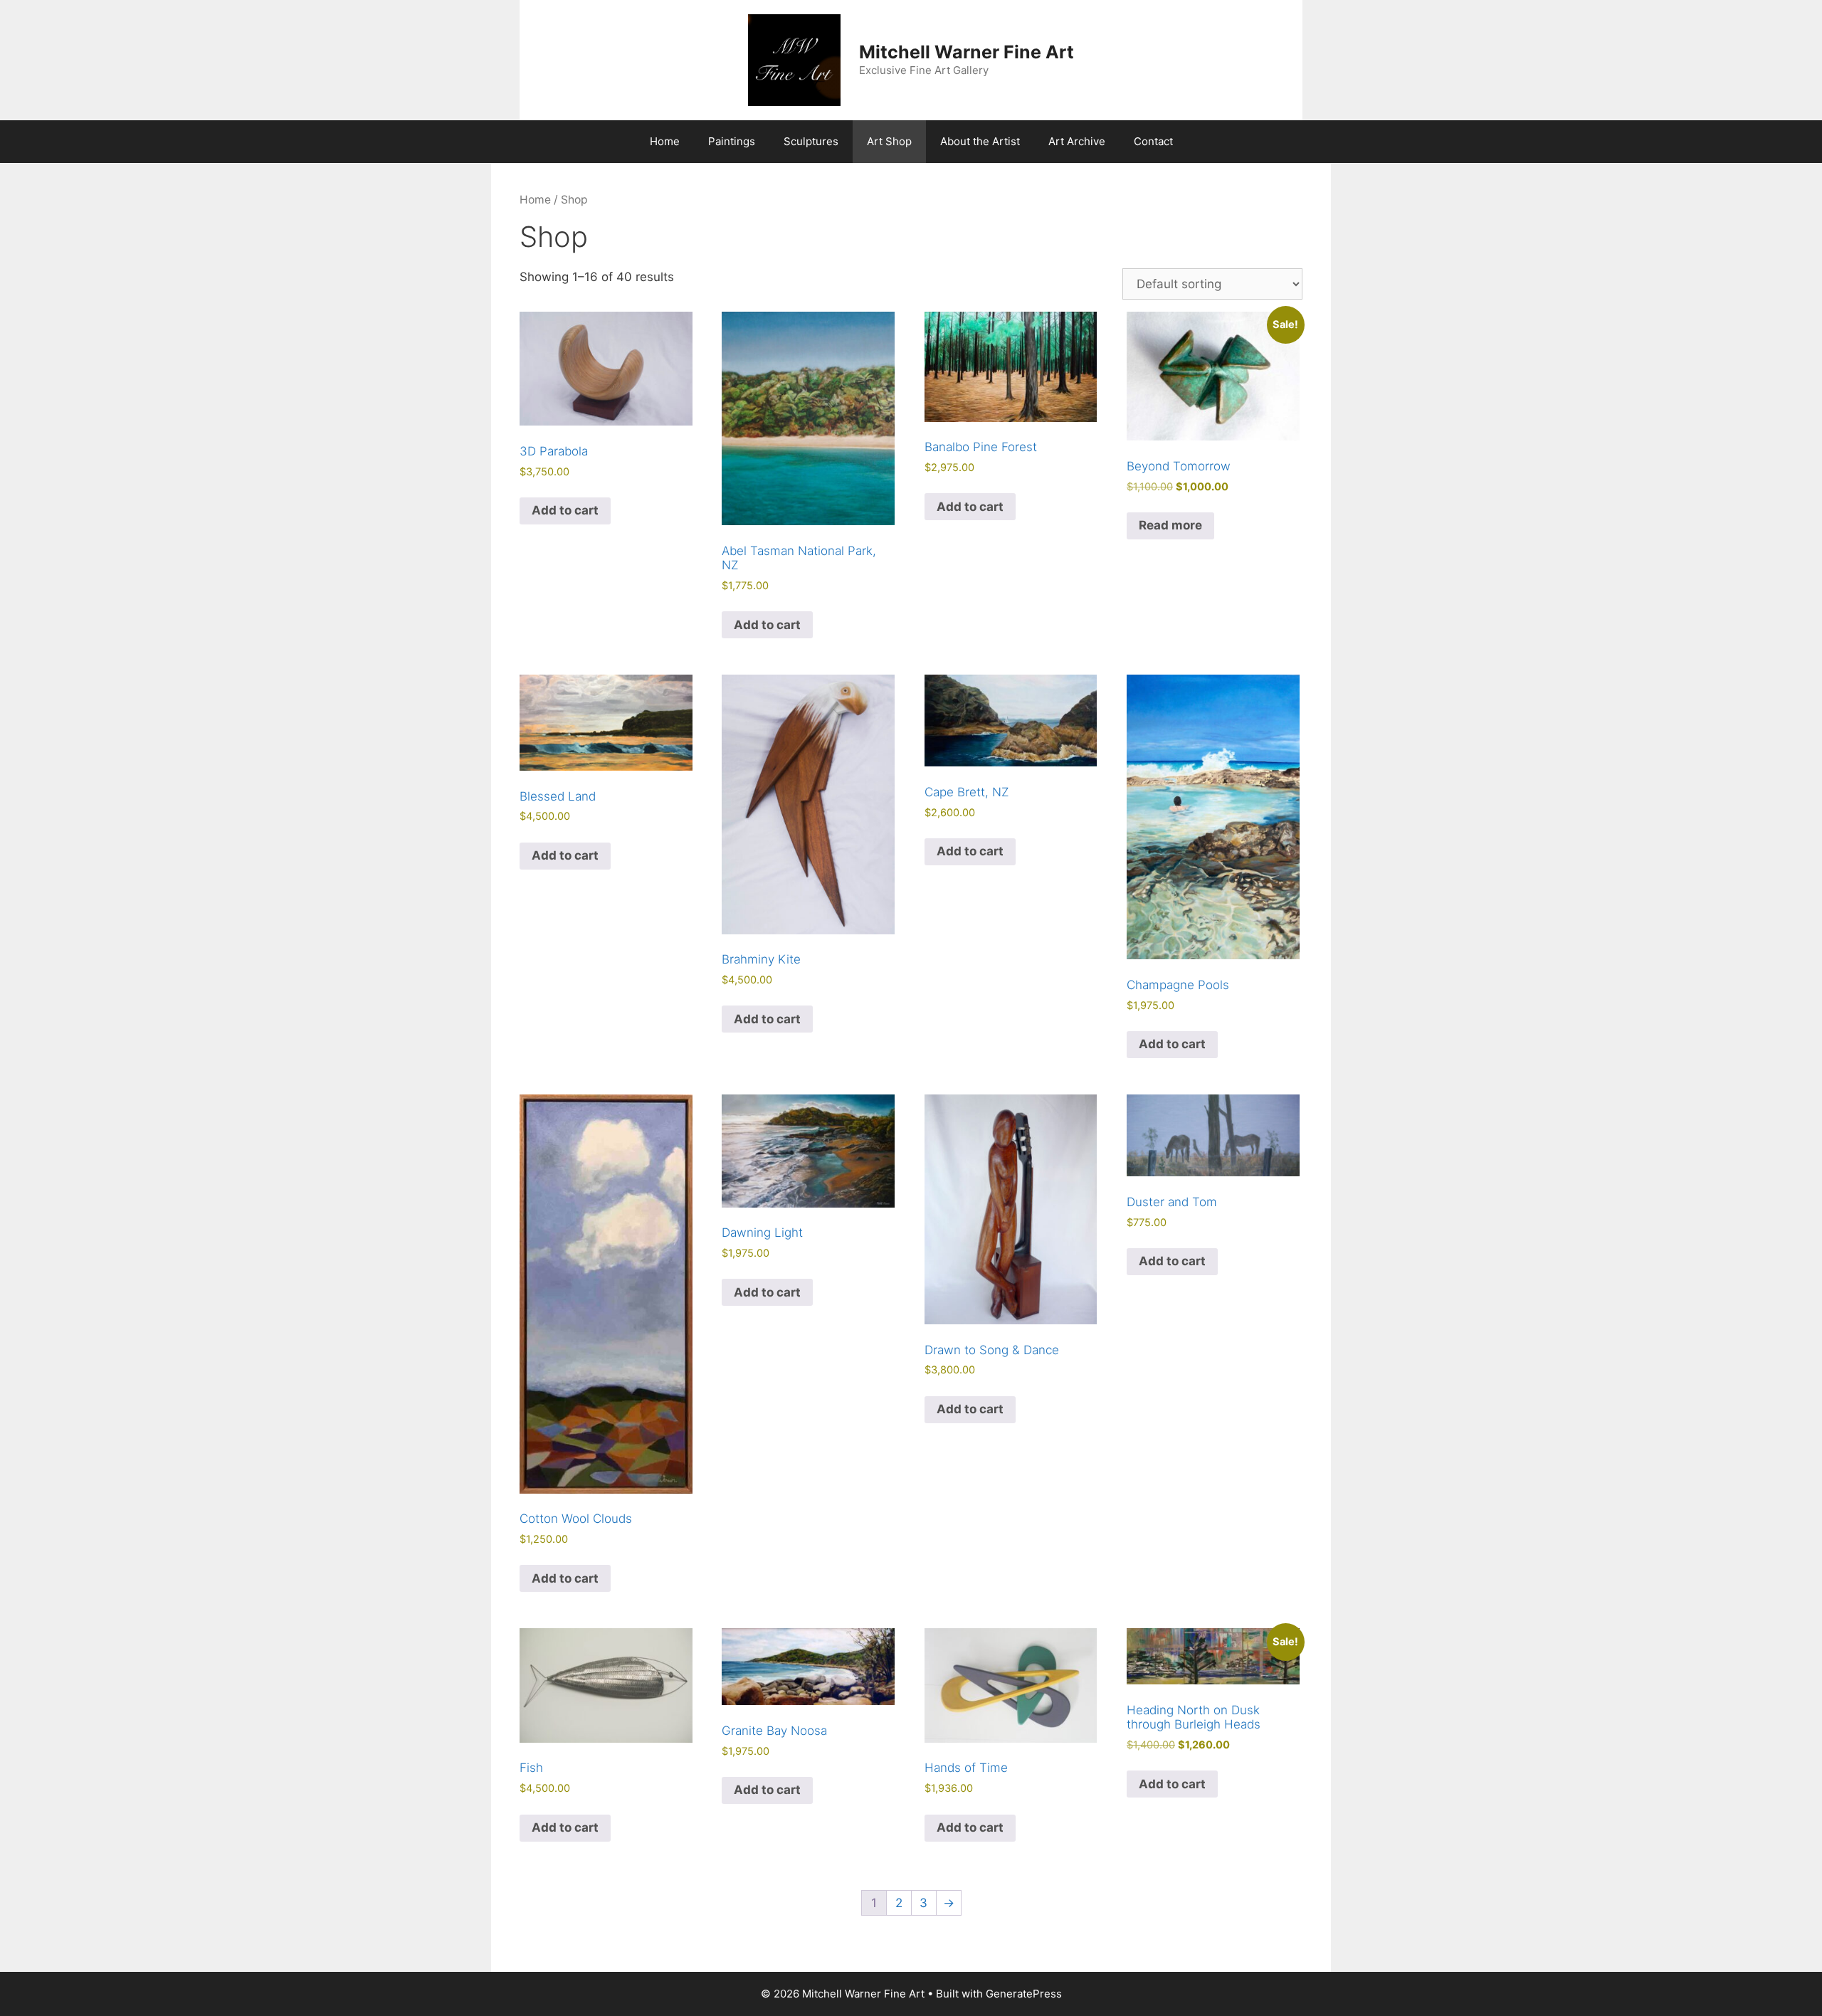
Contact (1153, 141)
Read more (1170, 525)
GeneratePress (1024, 1994)
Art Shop (889, 141)
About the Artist (980, 141)
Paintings (732, 141)
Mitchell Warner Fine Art (967, 52)
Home (665, 141)
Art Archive (1077, 141)
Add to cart (565, 510)
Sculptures (811, 141)
